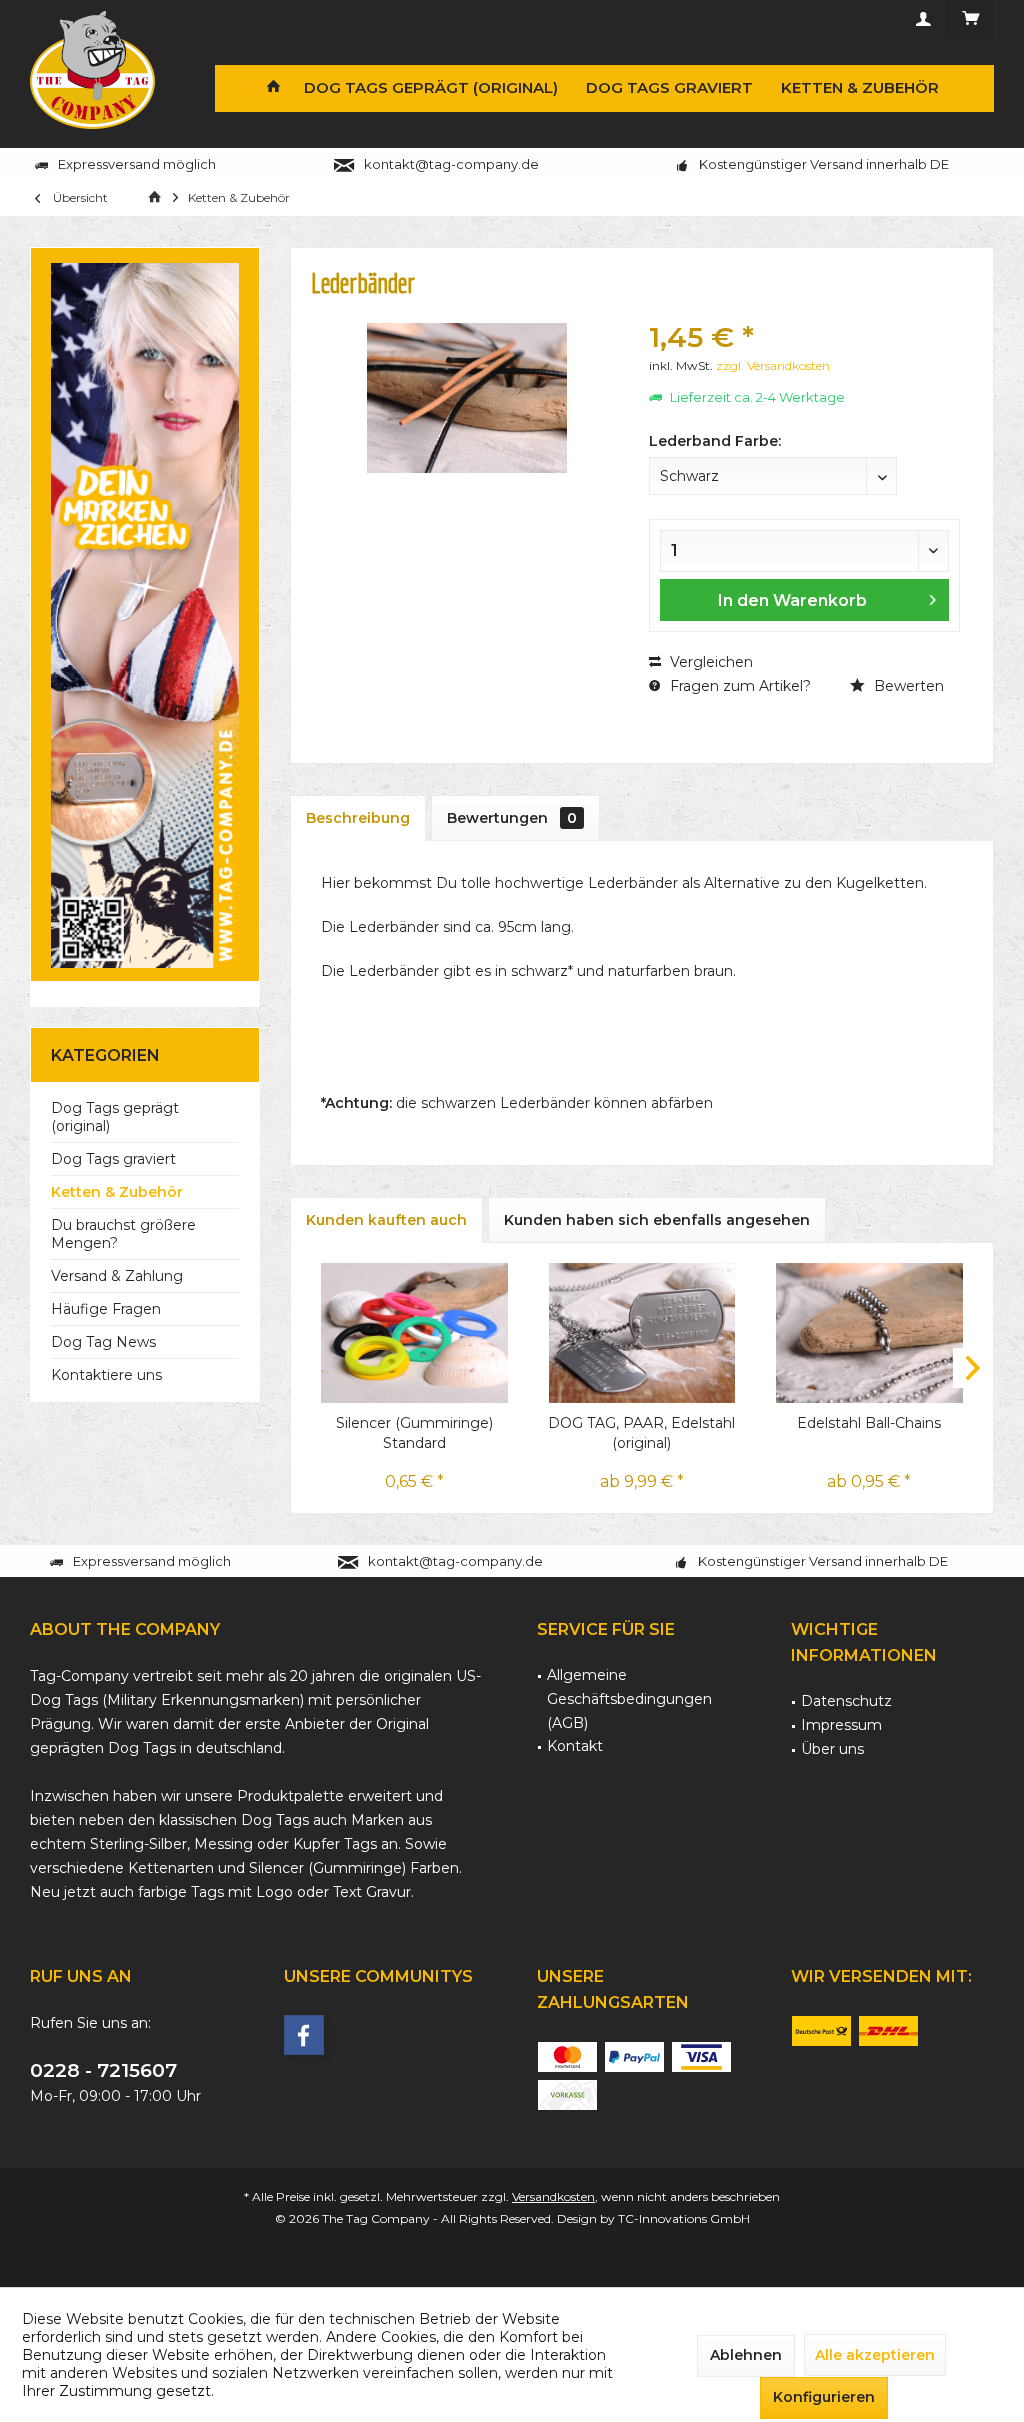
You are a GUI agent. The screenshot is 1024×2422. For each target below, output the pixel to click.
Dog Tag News (103, 1342)
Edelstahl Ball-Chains (869, 1423)
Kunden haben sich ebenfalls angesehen (657, 1220)
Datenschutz (846, 1701)
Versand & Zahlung (117, 1276)
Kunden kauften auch (386, 1220)
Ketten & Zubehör (117, 1192)
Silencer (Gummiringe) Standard (414, 1433)
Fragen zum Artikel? (738, 686)
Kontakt (575, 1746)
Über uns (832, 1749)
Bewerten (907, 686)
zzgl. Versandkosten (773, 365)
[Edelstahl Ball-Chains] (869, 1333)
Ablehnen (746, 2355)
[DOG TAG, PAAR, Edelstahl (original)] (641, 1333)
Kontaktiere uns (106, 1375)
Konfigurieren (824, 2397)
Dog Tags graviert (113, 1159)
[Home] (273, 88)
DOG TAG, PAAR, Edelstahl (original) (641, 1433)
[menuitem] (970, 19)
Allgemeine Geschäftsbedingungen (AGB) (629, 1699)
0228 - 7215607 (103, 2070)
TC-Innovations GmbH (684, 2218)
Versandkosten (553, 2196)
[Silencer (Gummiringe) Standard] (414, 1333)
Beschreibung (358, 818)
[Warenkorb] (970, 19)
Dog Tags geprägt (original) (115, 1117)
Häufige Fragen (106, 1309)
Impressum (841, 1725)
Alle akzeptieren (875, 2355)
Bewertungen (512, 818)
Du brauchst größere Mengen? (123, 1234)
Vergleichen (709, 662)
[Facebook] (304, 2035)
